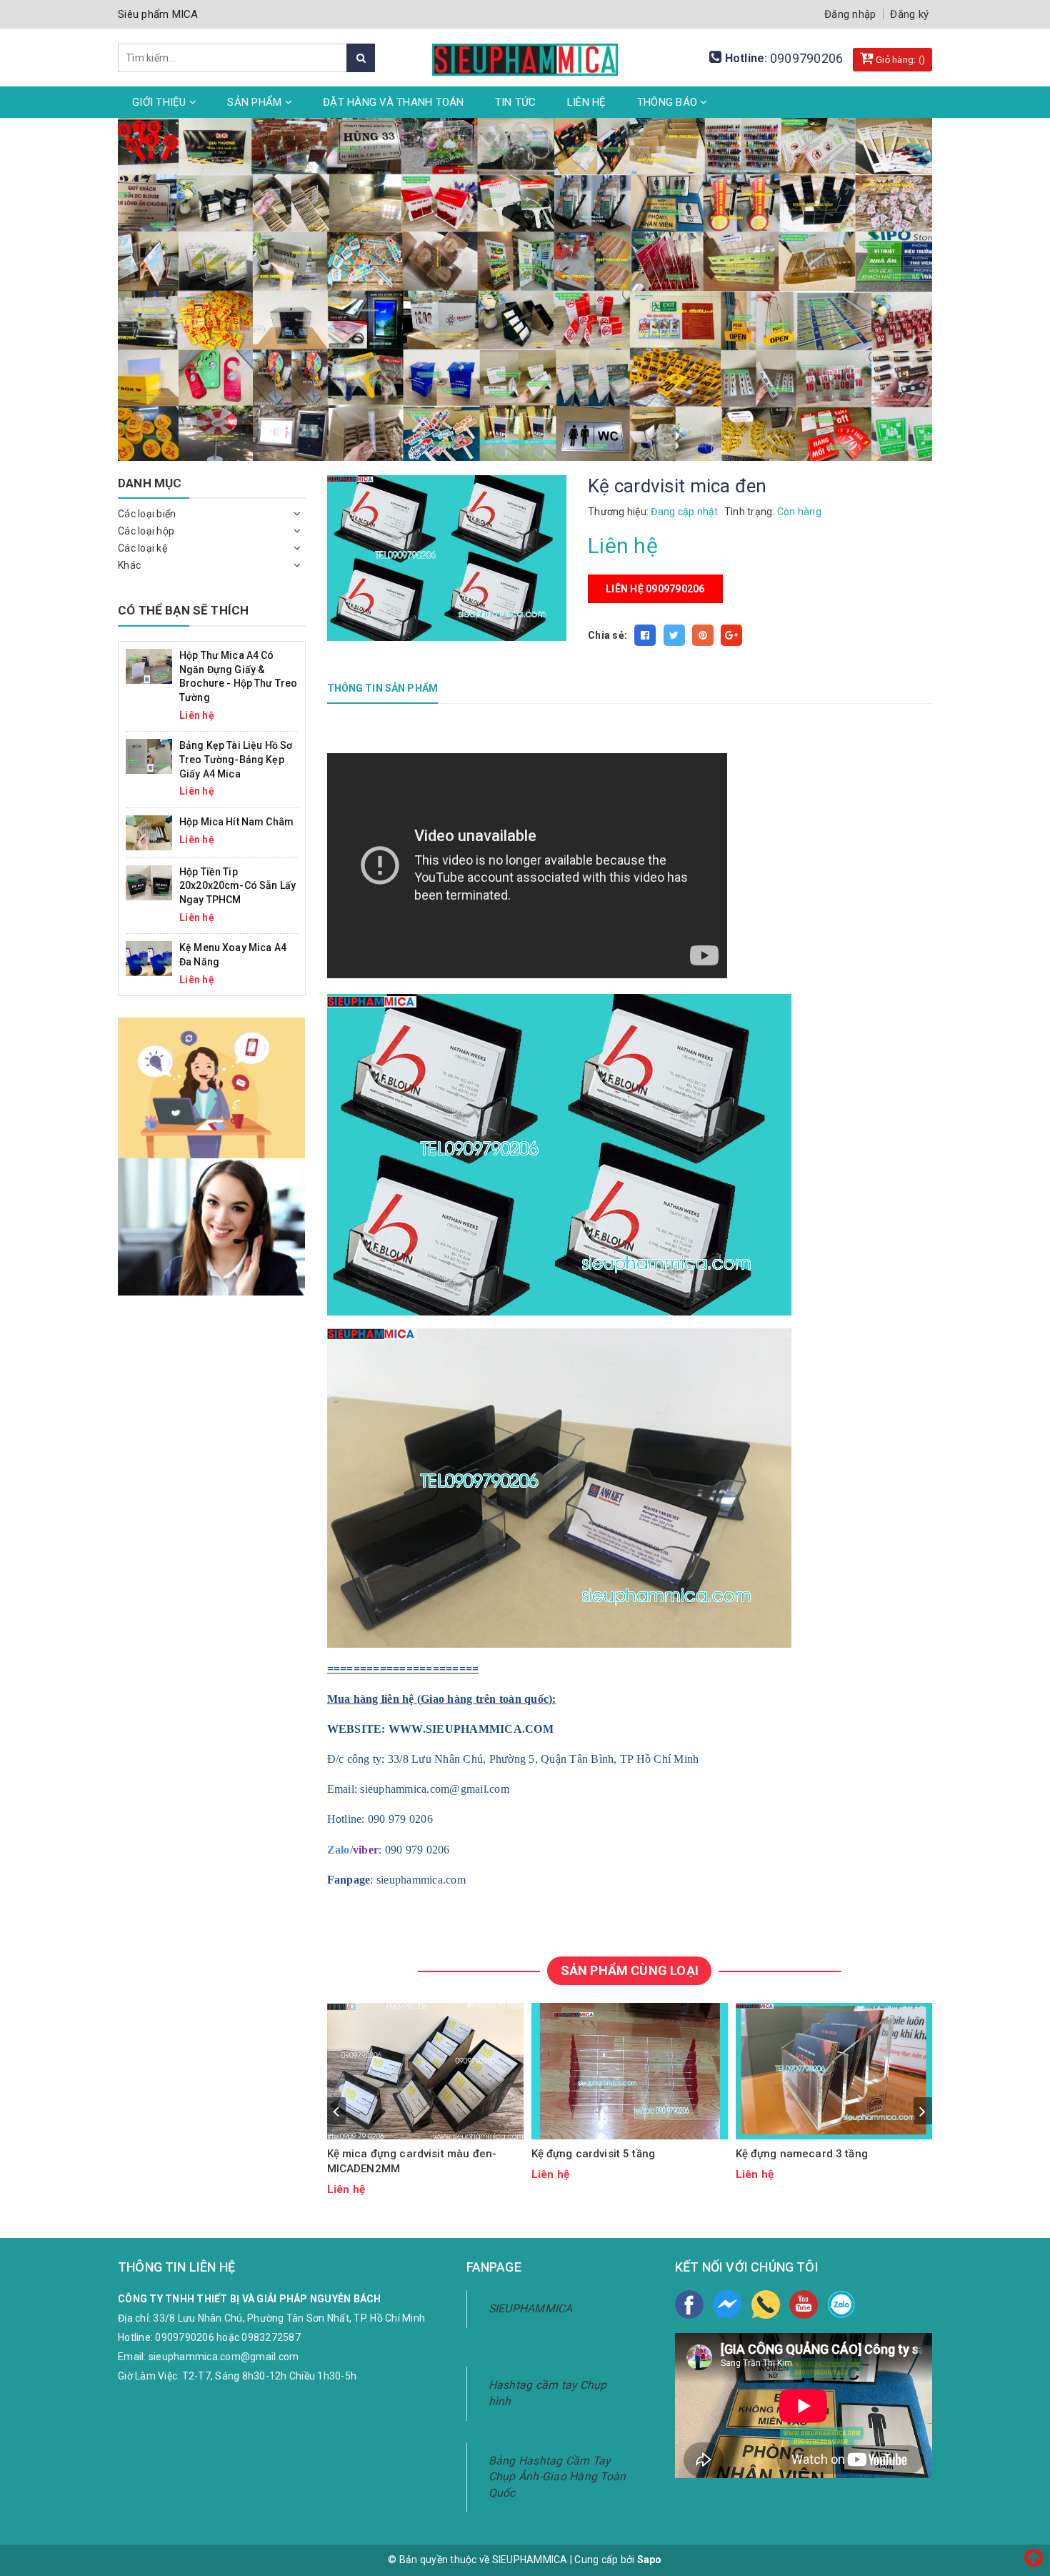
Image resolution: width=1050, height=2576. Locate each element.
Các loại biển (147, 514)
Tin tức (516, 102)
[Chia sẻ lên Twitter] (674, 635)
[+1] (731, 635)
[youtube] (804, 2304)
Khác (129, 565)
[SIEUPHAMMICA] (525, 51)
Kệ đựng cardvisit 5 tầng (594, 2154)
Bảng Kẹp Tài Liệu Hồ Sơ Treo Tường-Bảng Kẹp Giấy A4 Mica (236, 759)
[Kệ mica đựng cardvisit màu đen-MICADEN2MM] (426, 2071)
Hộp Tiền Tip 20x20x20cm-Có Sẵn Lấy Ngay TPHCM (237, 886)
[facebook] (689, 2304)
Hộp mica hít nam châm (236, 822)
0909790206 (807, 58)
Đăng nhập (850, 14)
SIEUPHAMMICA (531, 2308)
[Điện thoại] (766, 2304)
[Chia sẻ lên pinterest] (703, 635)
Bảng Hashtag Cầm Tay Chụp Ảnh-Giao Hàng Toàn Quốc (557, 2477)
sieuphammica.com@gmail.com (224, 2357)
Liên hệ (587, 102)
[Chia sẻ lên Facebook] (645, 635)
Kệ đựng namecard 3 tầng (802, 2154)
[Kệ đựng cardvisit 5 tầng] (630, 2071)
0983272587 (271, 2337)
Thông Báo (669, 102)
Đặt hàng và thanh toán (394, 102)
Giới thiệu (161, 102)
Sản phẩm (256, 102)
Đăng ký (909, 14)
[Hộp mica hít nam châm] (149, 832)
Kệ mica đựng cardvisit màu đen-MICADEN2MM (412, 2161)
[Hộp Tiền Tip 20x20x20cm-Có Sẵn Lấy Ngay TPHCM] (149, 882)
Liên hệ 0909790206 (655, 589)
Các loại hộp (146, 531)
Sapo (650, 2560)
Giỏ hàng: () (899, 60)
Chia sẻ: (607, 635)
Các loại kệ (142, 548)
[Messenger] (727, 2304)
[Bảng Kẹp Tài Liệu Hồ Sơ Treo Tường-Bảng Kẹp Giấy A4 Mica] (149, 756)
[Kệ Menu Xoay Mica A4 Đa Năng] (149, 958)
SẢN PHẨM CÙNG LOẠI (630, 1970)
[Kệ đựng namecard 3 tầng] (834, 2071)
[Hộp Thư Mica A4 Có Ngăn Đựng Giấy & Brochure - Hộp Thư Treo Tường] (149, 665)
